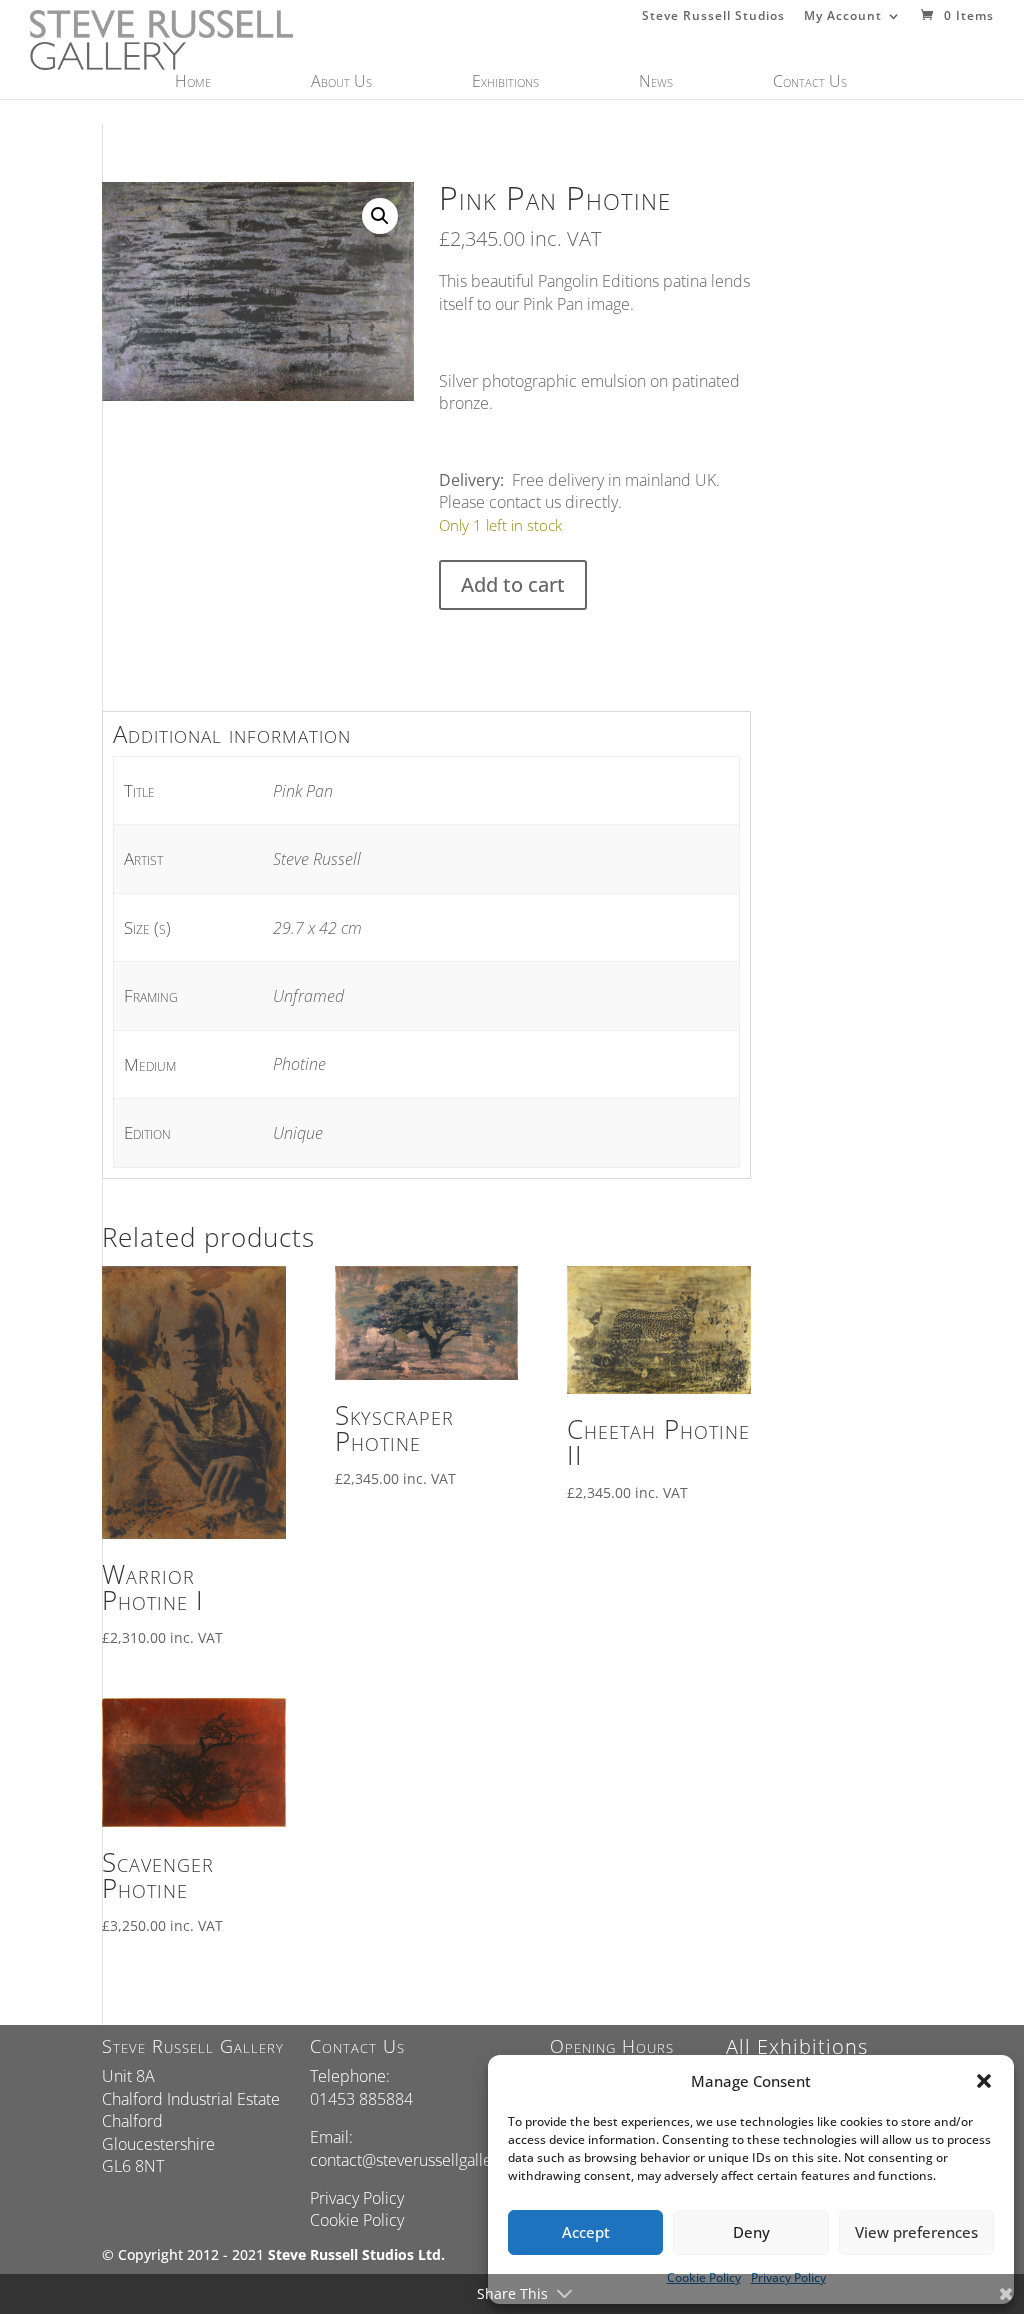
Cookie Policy (357, 2220)
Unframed (308, 996)
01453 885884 (361, 2099)
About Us (341, 83)
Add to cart (513, 584)
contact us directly (553, 502)
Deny (751, 2232)
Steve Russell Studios (713, 17)
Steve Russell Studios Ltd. (356, 2254)
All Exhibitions (797, 2046)
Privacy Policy (357, 2198)
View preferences (916, 2232)
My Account (843, 17)
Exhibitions (505, 83)
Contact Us (810, 83)
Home (193, 83)
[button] (984, 2081)
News (656, 83)
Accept (586, 2232)
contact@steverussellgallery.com (425, 2160)
